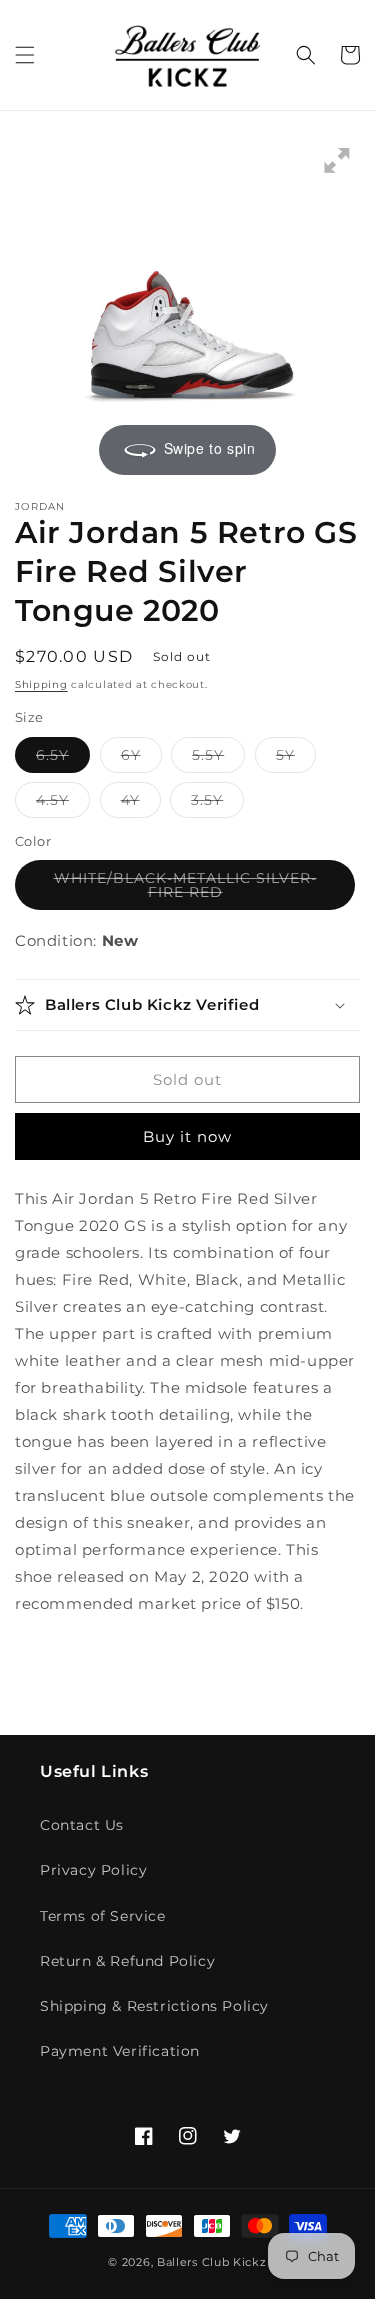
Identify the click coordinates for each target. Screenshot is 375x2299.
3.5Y (217, 804)
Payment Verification (120, 2051)
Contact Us (82, 1825)
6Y (141, 759)
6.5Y (63, 759)
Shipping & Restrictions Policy (154, 2006)
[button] (25, 55)
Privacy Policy (93, 1870)
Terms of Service (103, 1916)
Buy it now (187, 1136)
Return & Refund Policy (127, 1961)
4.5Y (63, 804)
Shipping (41, 684)
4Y (141, 804)
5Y (296, 759)
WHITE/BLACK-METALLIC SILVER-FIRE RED (185, 889)
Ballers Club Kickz (212, 2262)
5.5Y (218, 759)
